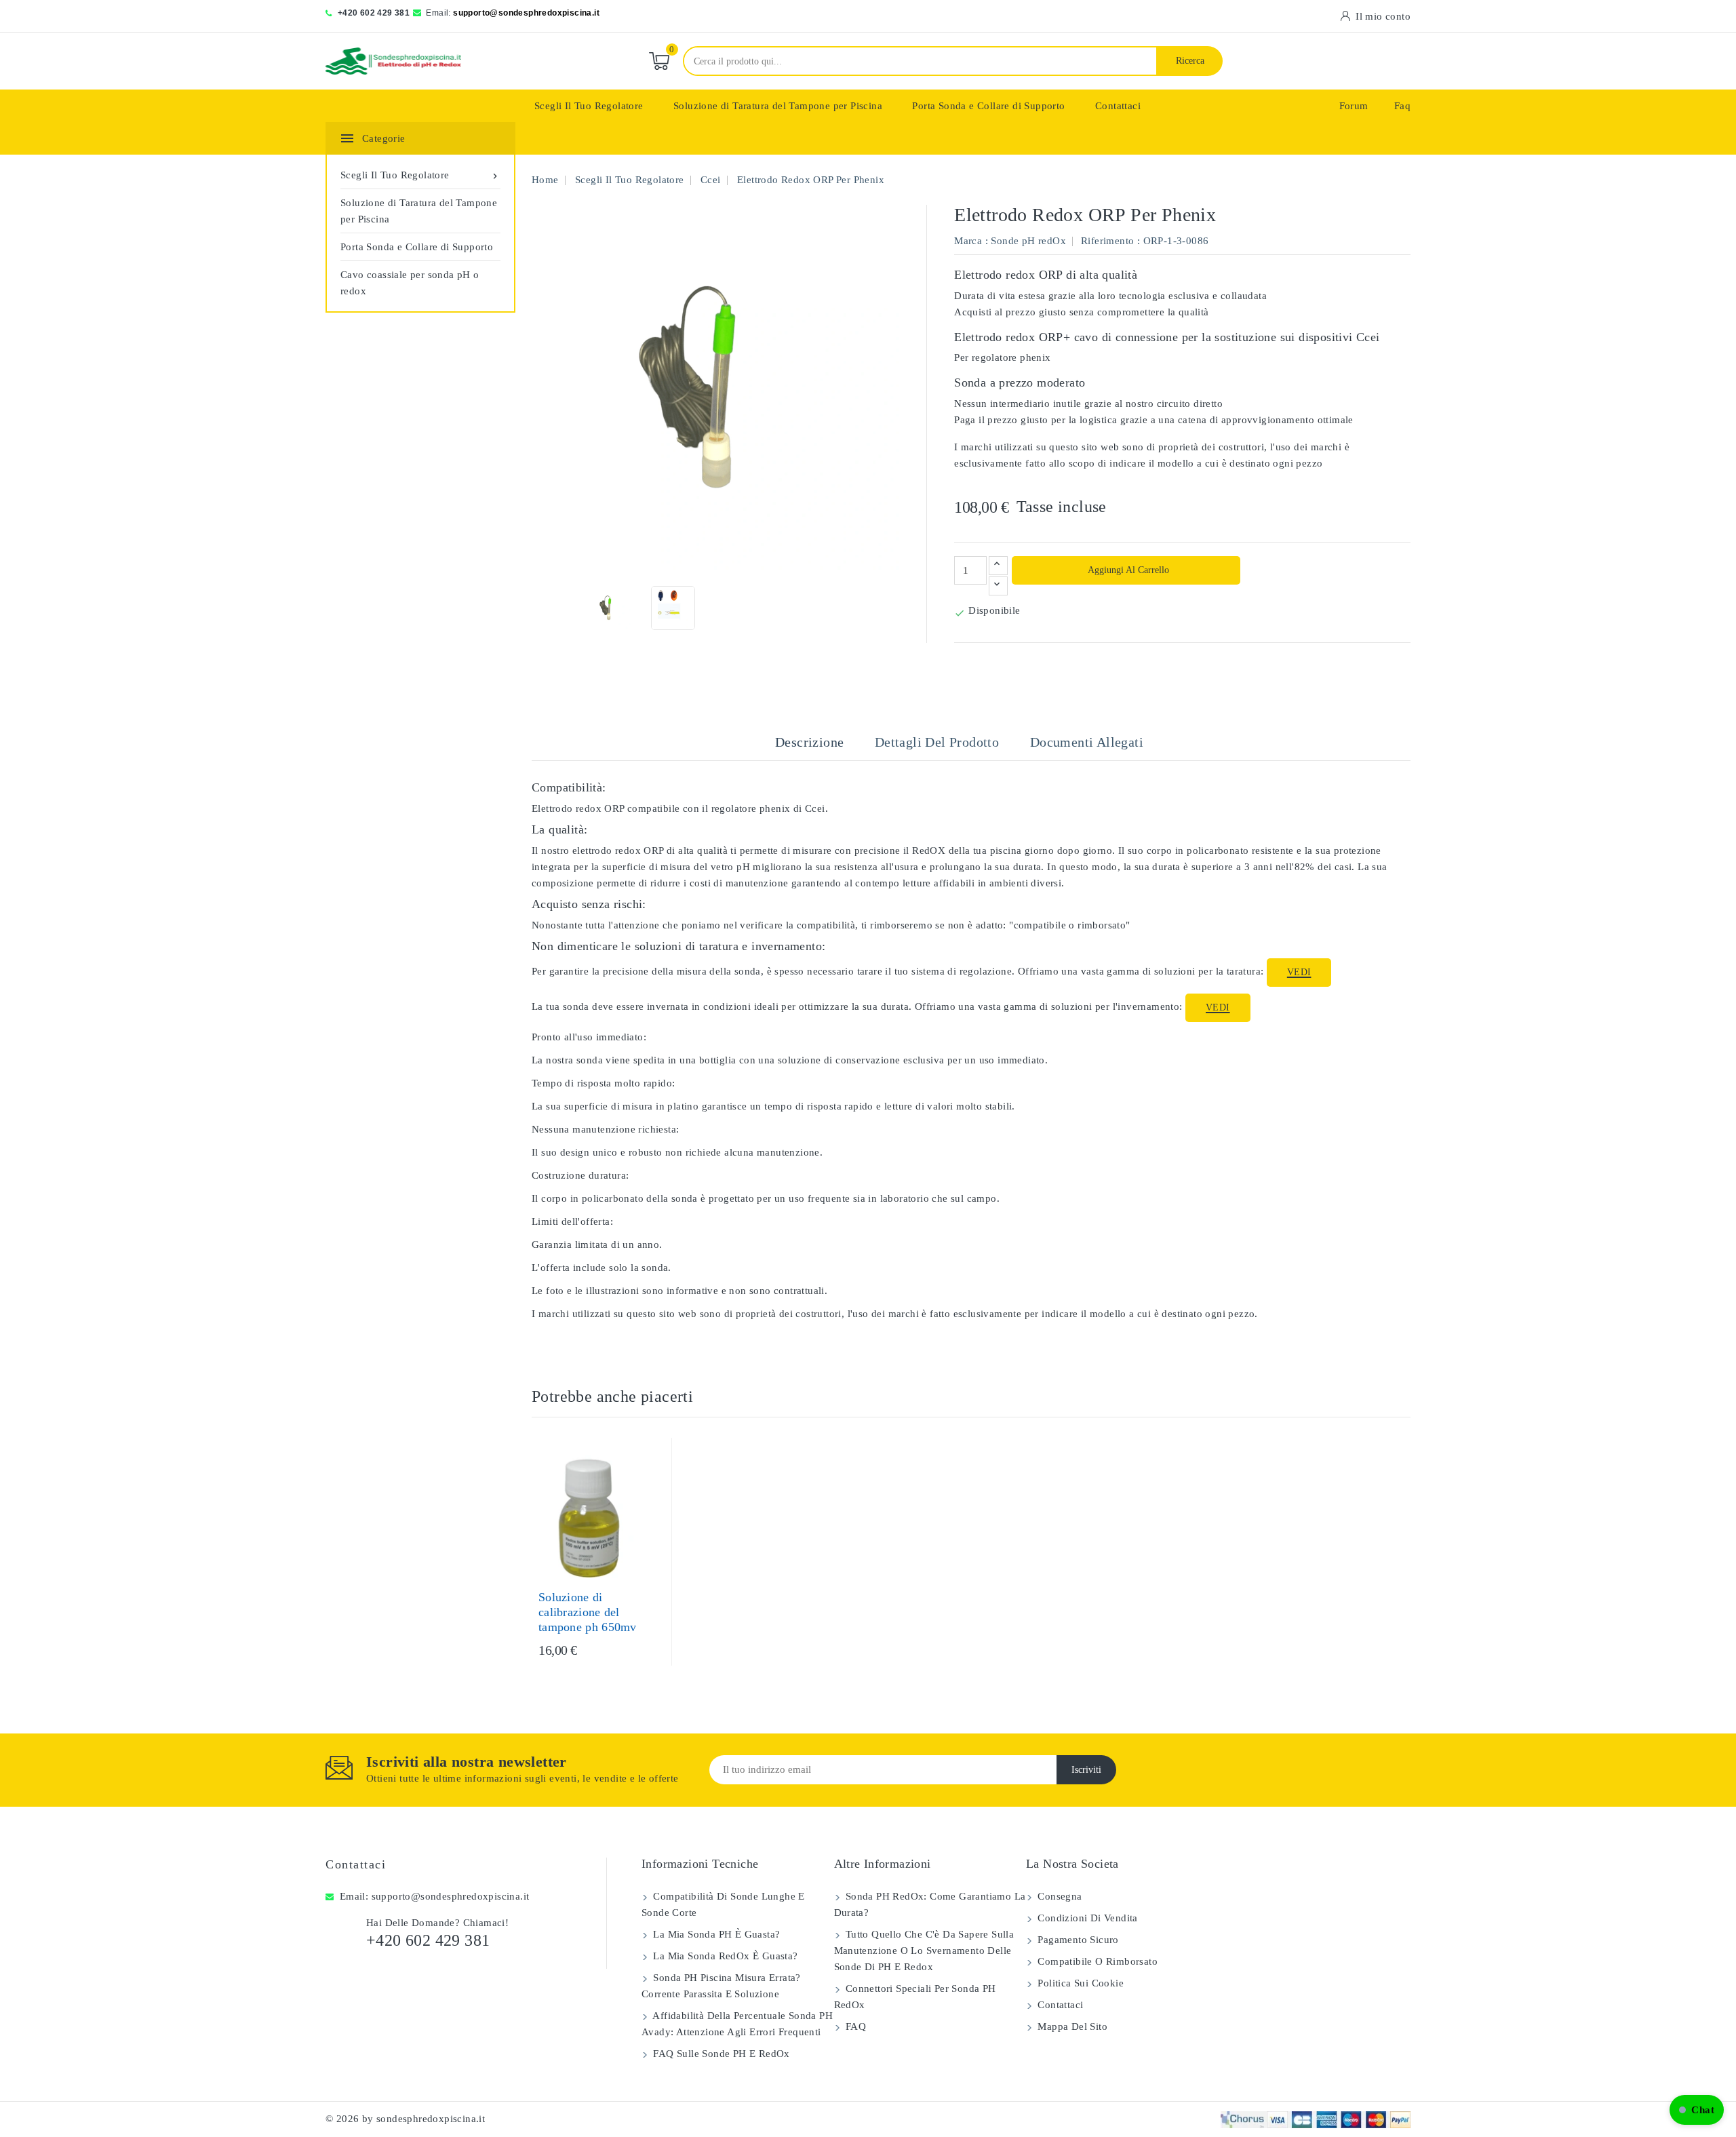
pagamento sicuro (1077, 1940)
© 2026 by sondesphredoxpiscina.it (405, 2119)
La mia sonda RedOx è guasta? (724, 1956)
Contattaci (1118, 106)
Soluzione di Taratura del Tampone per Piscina (778, 106)
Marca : (971, 241)
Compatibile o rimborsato (1096, 1961)
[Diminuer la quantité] (998, 586)
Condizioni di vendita (1086, 1918)
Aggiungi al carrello (1127, 570)
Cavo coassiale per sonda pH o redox (410, 283)
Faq (1402, 106)
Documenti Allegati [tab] (1087, 742)
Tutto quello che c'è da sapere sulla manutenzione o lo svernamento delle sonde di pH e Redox (924, 1950)
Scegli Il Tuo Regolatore (589, 106)
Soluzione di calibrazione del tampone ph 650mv (588, 1612)
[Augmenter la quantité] (998, 566)
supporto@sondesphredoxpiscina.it (526, 13)
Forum (1354, 106)
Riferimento (1107, 241)
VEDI (1299, 972)
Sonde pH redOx (1028, 241)
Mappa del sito (1071, 2026)
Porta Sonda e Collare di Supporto (988, 106)
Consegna (1059, 1896)
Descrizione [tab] (809, 742)
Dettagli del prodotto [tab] (937, 742)
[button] (1697, 2110)
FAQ (855, 2026)
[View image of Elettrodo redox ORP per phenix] (609, 608)
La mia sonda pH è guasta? (715, 1934)
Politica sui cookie (1079, 1983)
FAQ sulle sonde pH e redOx (720, 2054)
